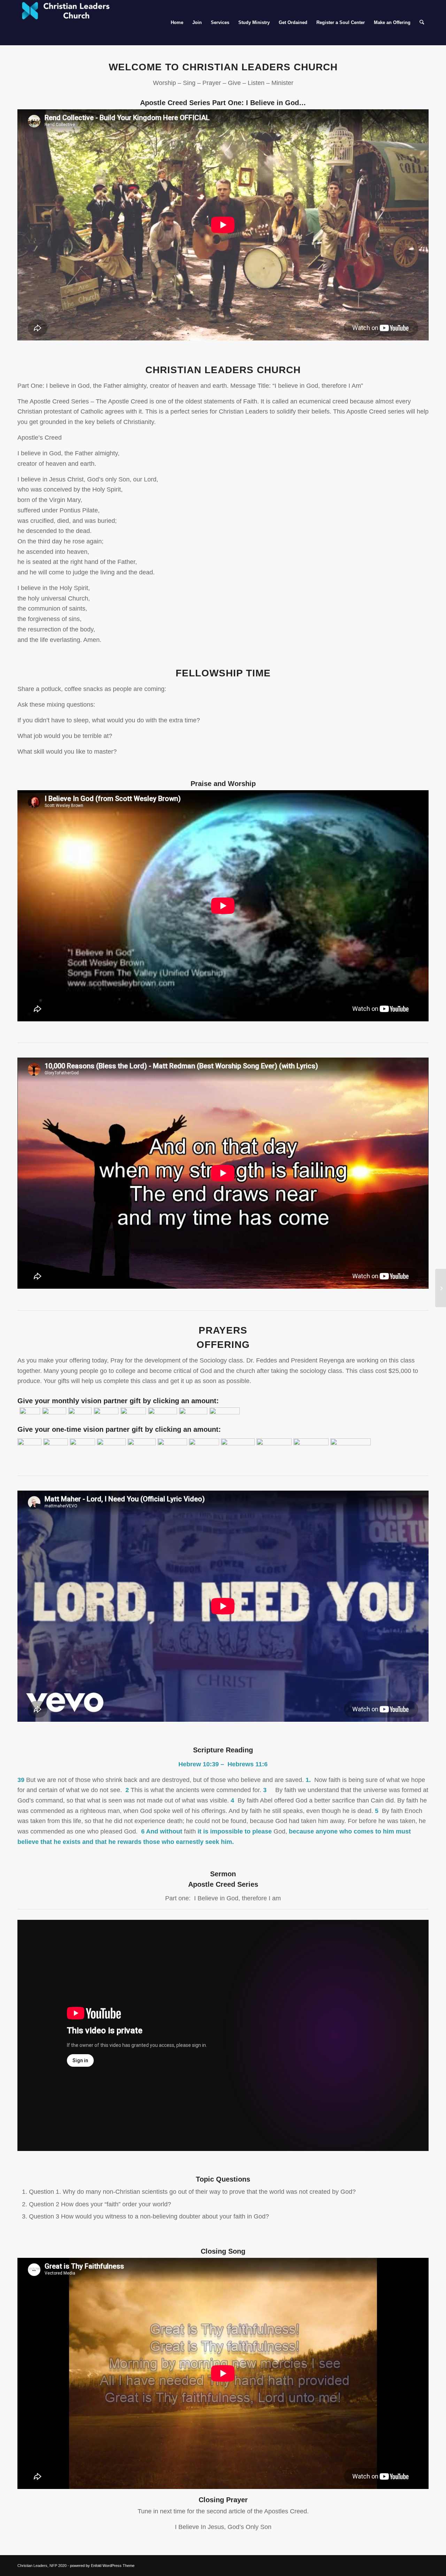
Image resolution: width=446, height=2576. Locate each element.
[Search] (422, 23)
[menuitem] (177, 23)
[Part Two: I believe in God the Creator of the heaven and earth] (441, 1288)
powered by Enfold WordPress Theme (102, 2566)
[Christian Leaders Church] (70, 23)
